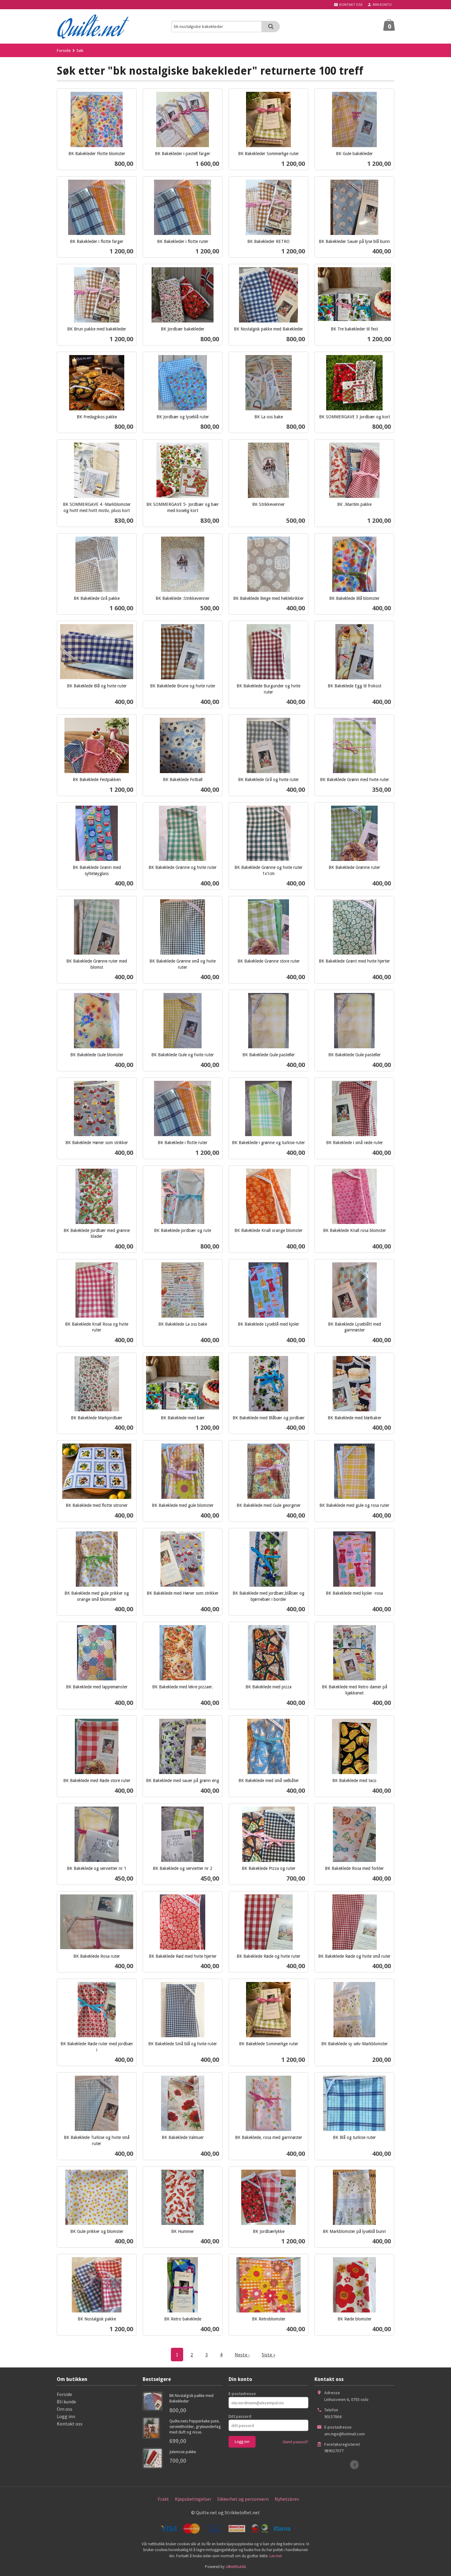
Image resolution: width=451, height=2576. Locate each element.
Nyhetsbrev (287, 2499)
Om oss (65, 2409)
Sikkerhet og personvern (243, 2499)
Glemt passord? (295, 2442)
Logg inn (66, 2416)
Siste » (268, 2355)
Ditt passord (240, 2416)
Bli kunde (66, 2402)
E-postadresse (242, 2394)
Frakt (163, 2499)
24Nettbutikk (236, 2567)
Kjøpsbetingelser (193, 2499)
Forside (64, 50)
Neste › (242, 2355)
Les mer (276, 2556)
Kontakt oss (70, 2424)
